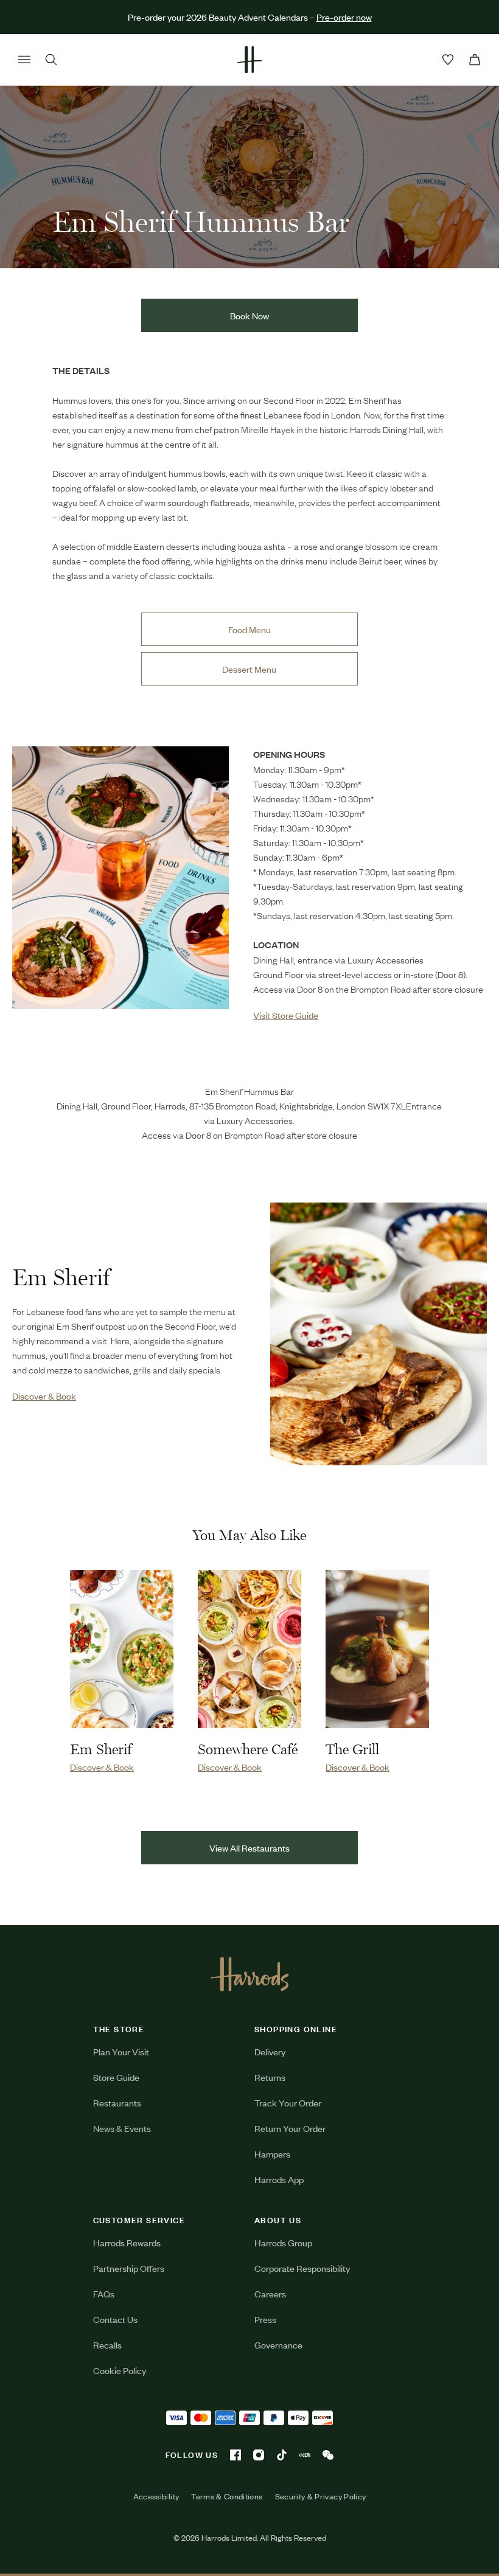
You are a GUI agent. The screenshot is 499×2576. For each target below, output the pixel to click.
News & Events (122, 2128)
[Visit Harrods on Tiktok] (282, 2455)
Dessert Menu (249, 669)
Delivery (270, 2051)
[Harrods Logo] (250, 1974)
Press (265, 2319)
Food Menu (249, 629)
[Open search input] (51, 60)
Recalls (107, 2345)
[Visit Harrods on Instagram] (259, 2455)
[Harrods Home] (249, 60)
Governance (278, 2345)
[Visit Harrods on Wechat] (328, 2455)
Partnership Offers (129, 2268)
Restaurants (117, 2102)
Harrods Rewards (127, 2242)
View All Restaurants (249, 1848)
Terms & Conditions (227, 2496)
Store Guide (116, 2077)
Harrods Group (283, 2242)
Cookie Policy (120, 2370)
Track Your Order (288, 2102)
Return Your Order (290, 2128)
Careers (270, 2293)
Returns (270, 2077)
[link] (120, 884)
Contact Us (115, 2319)
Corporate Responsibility (302, 2268)
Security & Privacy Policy (321, 2496)
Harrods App (279, 2179)
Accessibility (156, 2496)
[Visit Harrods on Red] (305, 2455)
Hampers (272, 2154)
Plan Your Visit (121, 2051)
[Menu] (24, 60)
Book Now (249, 315)
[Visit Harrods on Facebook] (236, 2455)
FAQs (104, 2293)
